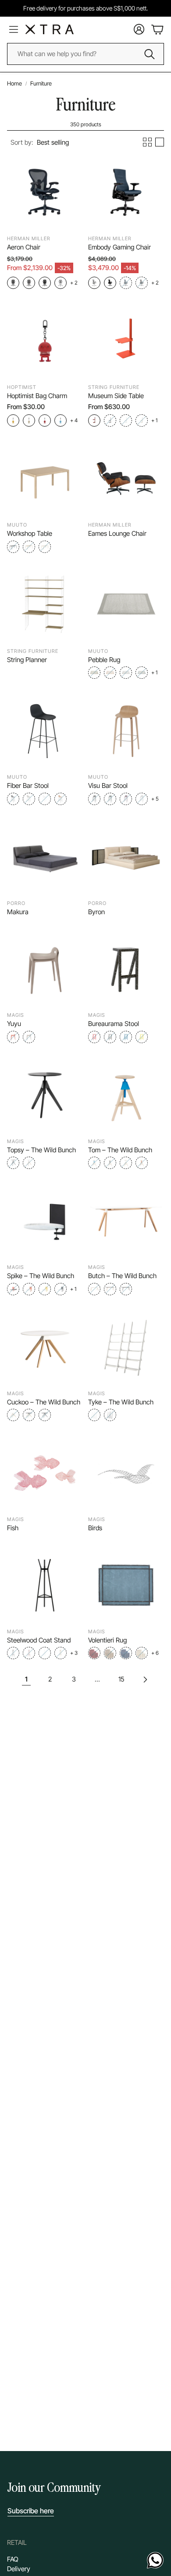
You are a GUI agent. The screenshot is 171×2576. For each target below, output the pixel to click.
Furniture (41, 83)
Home (14, 83)
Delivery (19, 2569)
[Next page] (145, 1679)
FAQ (13, 2559)
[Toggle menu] (14, 29)
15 (121, 1679)
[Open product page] (45, 192)
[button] (40, 143)
